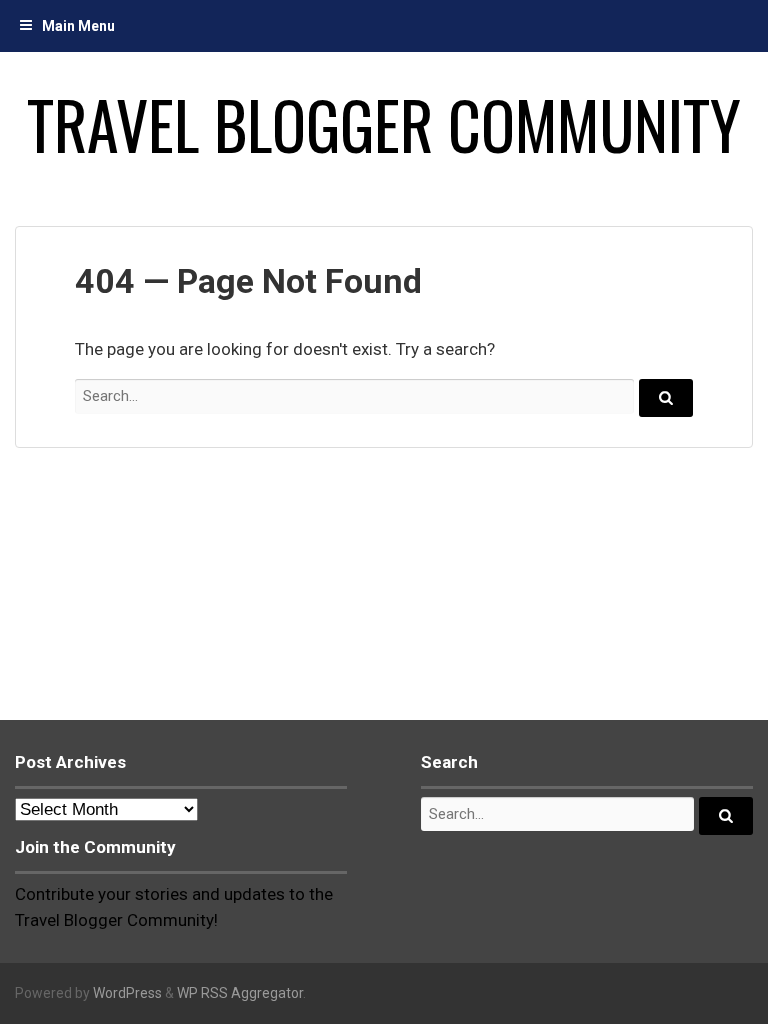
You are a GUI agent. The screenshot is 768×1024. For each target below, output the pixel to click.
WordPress (127, 993)
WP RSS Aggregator (240, 993)
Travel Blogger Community (384, 124)
